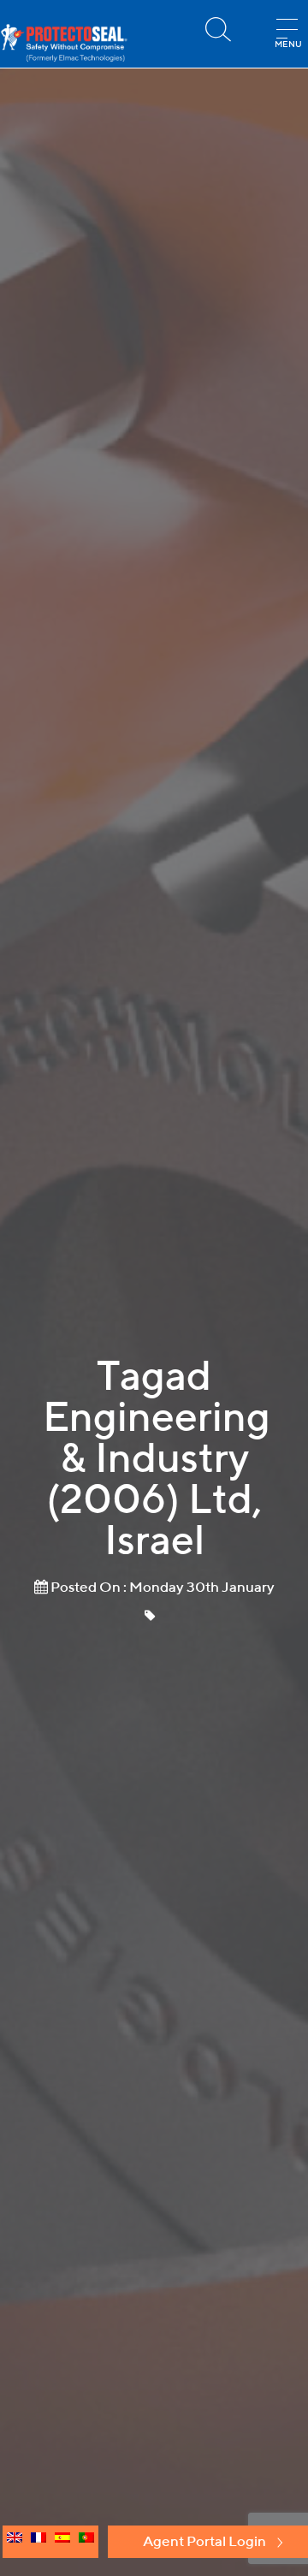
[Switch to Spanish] (62, 2542)
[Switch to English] (15, 2542)
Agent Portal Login (204, 2541)
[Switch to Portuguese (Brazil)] (86, 2542)
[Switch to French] (38, 2542)
